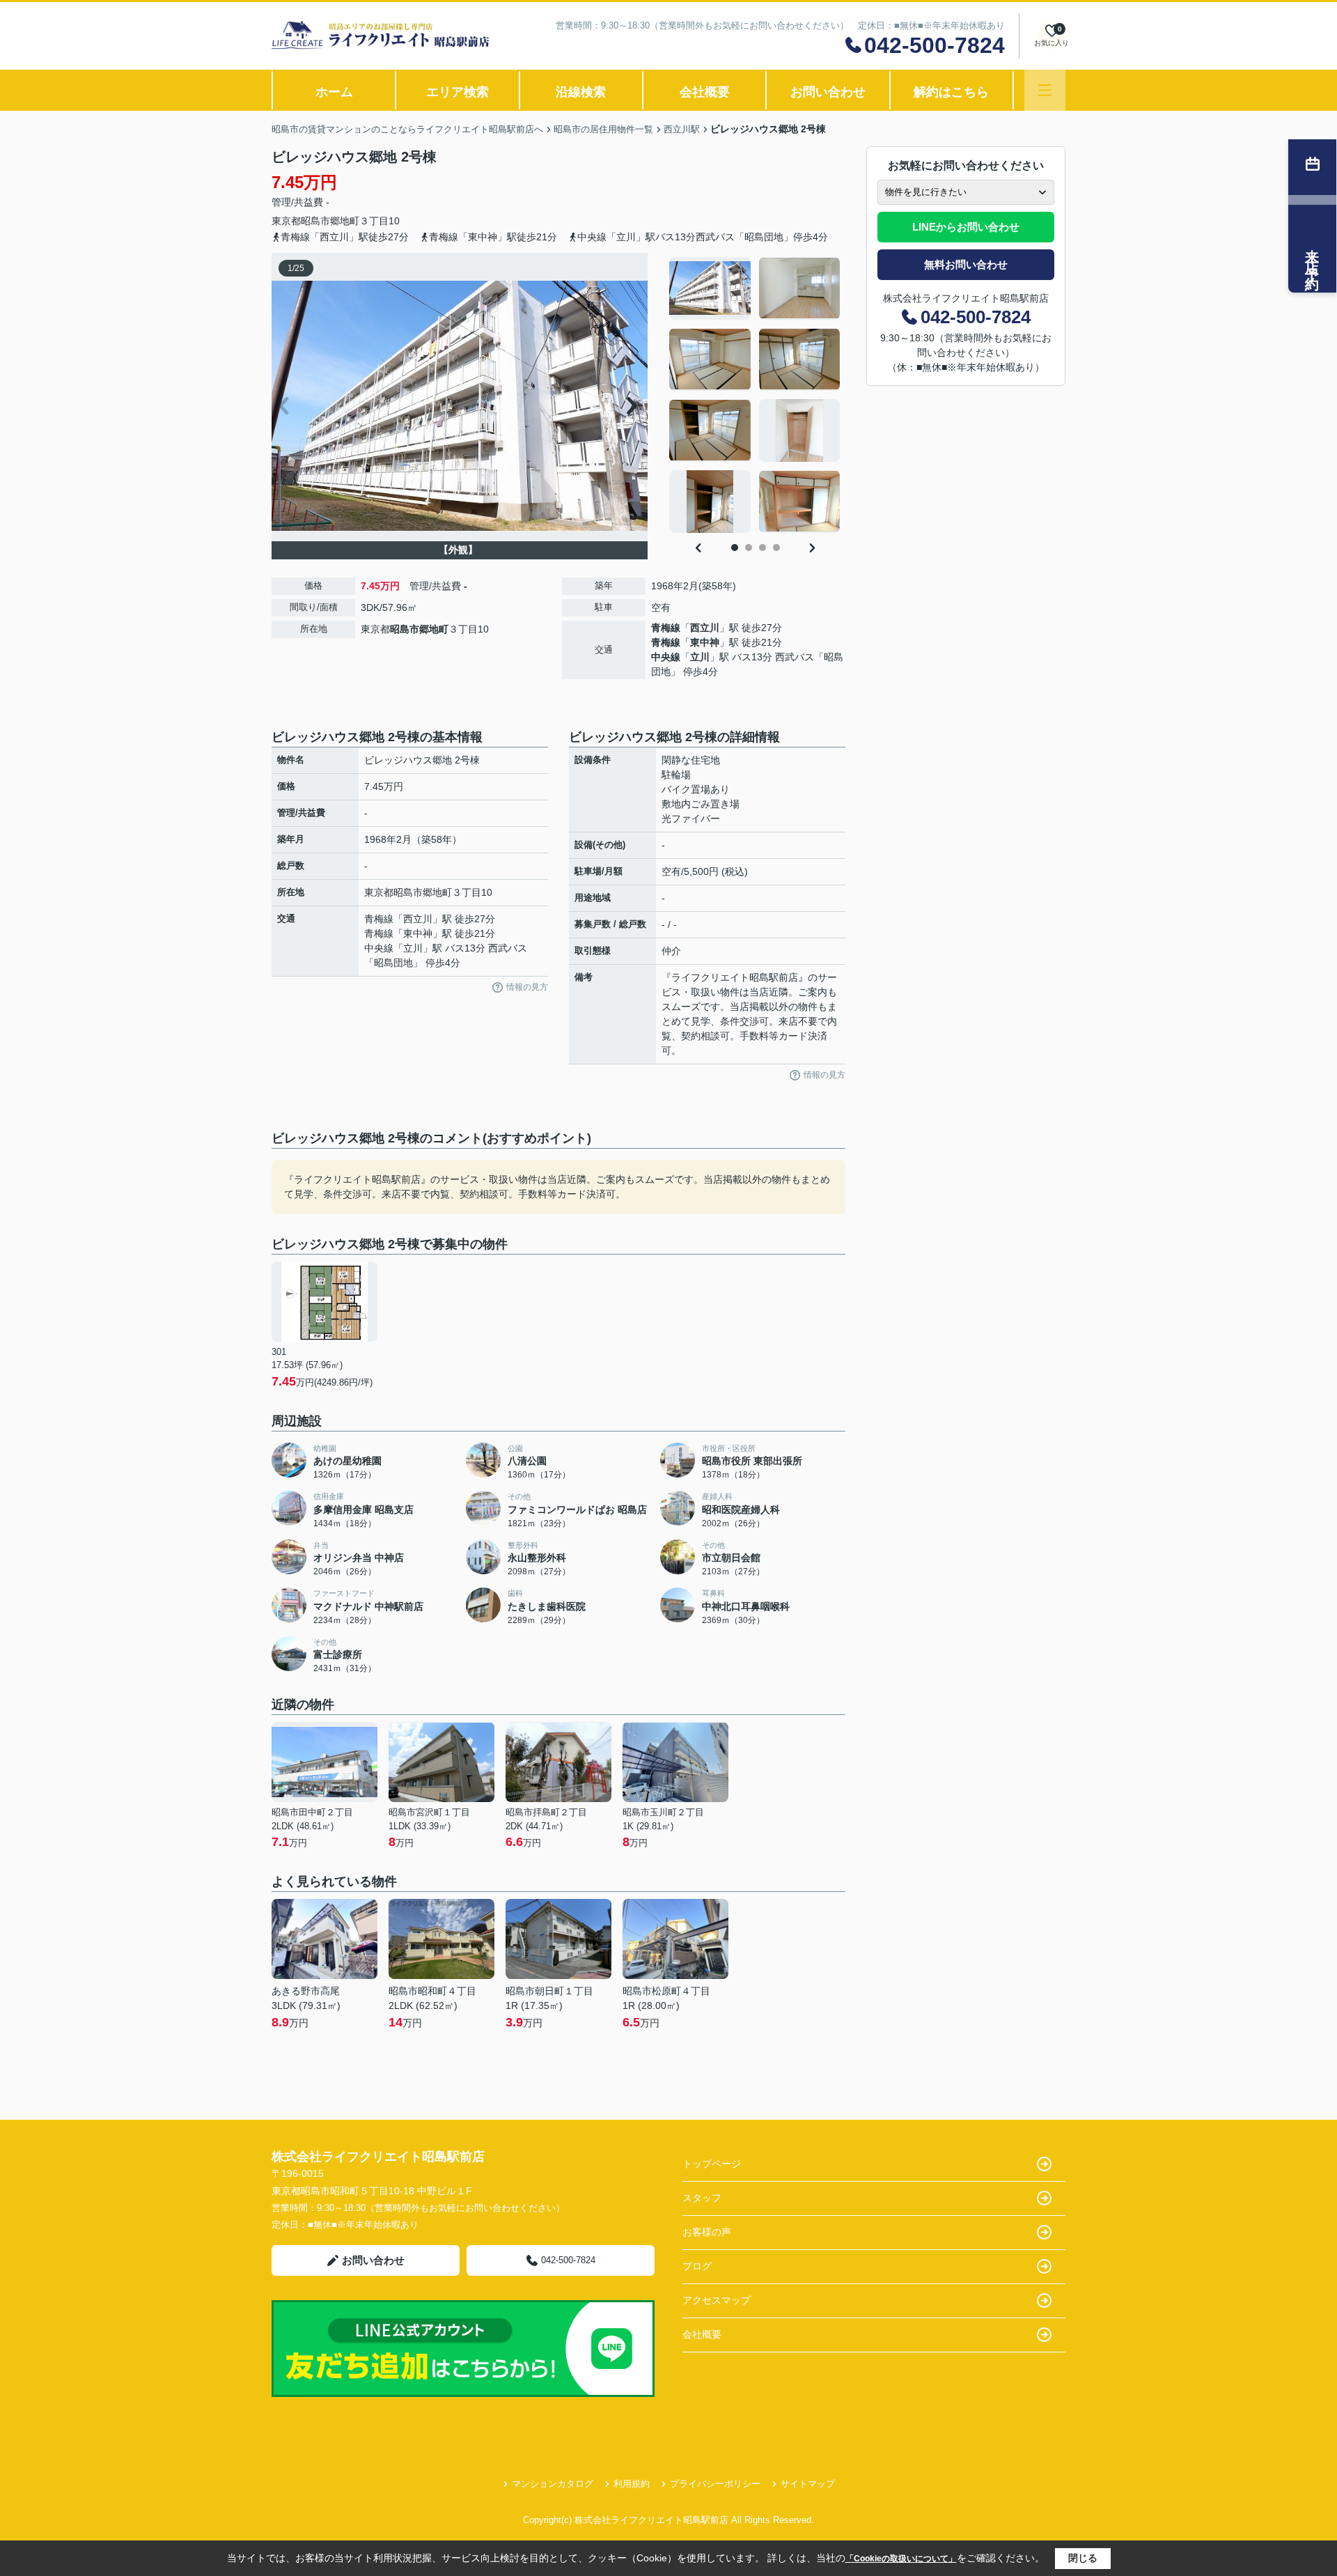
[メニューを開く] (1045, 90)
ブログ (697, 2266)
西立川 (705, 628)
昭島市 (315, 221)
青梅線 (666, 628)
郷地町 (345, 221)
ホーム (334, 92)
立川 (700, 657)
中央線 (666, 657)
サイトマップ (808, 2484)
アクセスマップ (717, 2300)
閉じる (1083, 2558)
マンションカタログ (553, 2484)
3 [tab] (763, 548)
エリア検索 (458, 92)
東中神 (705, 642)
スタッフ (702, 2198)
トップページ (712, 2164)
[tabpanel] (755, 395)
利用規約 (632, 2484)
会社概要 (705, 92)
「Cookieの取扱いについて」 (901, 2559)
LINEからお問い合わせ (966, 227)
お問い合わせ (828, 92)
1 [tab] (735, 548)
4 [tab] (776, 548)
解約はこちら (951, 92)
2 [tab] (749, 548)
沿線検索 (581, 92)
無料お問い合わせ (966, 264)
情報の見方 (527, 987)
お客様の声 (707, 2232)
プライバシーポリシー (715, 2484)
